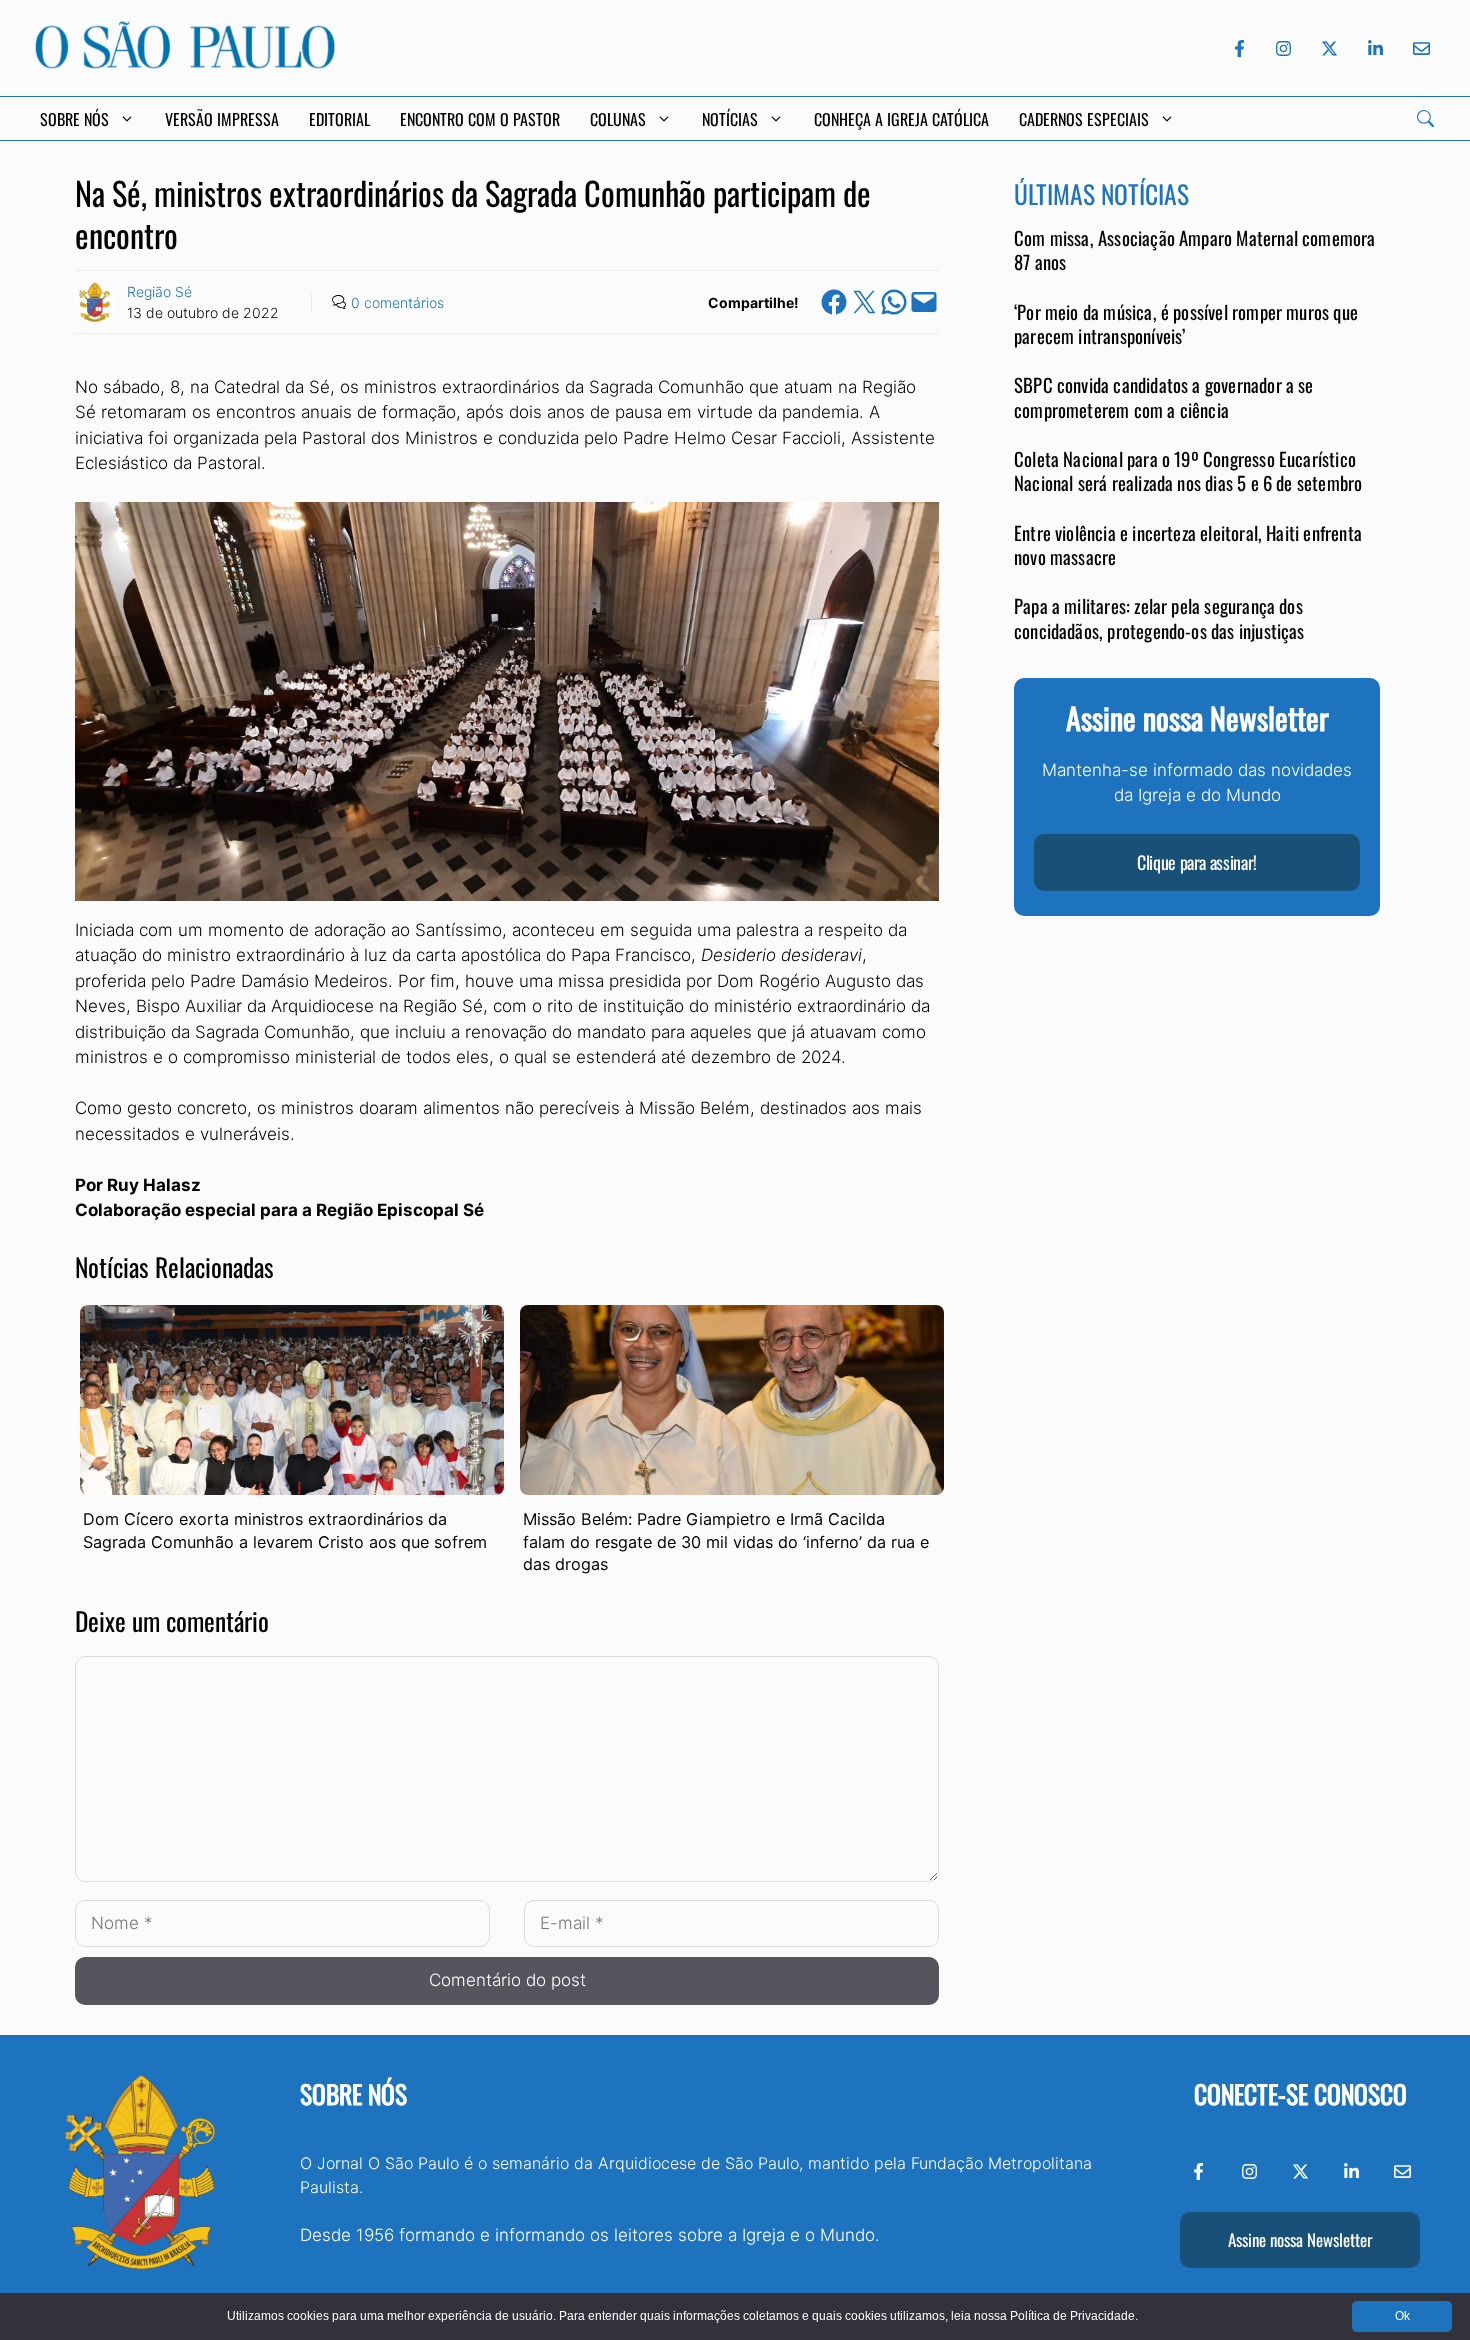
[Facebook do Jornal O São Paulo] (1239, 48)
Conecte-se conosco (1300, 2093)
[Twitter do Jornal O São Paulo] (1329, 48)
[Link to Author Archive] (95, 302)
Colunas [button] (618, 119)
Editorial (339, 119)
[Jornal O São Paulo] (185, 63)
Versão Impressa (222, 119)
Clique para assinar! (1197, 863)
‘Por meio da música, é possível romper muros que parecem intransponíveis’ (1186, 324)
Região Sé (159, 291)
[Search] (1425, 118)
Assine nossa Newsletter (1300, 2239)
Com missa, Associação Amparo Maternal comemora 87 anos (1195, 250)
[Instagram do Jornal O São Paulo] (1283, 48)
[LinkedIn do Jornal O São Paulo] (1375, 48)
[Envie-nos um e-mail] (1418, 48)
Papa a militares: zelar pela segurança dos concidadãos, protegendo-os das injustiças (1159, 618)
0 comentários (397, 302)
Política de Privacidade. (1074, 2316)
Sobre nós (353, 2093)
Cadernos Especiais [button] (1084, 119)
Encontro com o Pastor (480, 119)
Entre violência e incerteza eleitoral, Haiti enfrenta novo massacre (1188, 544)
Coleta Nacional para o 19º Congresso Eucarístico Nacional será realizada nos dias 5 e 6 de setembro (1188, 471)
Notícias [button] (730, 119)
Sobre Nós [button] (74, 119)
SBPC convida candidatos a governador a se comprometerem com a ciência (1164, 397)
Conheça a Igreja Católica (901, 119)
